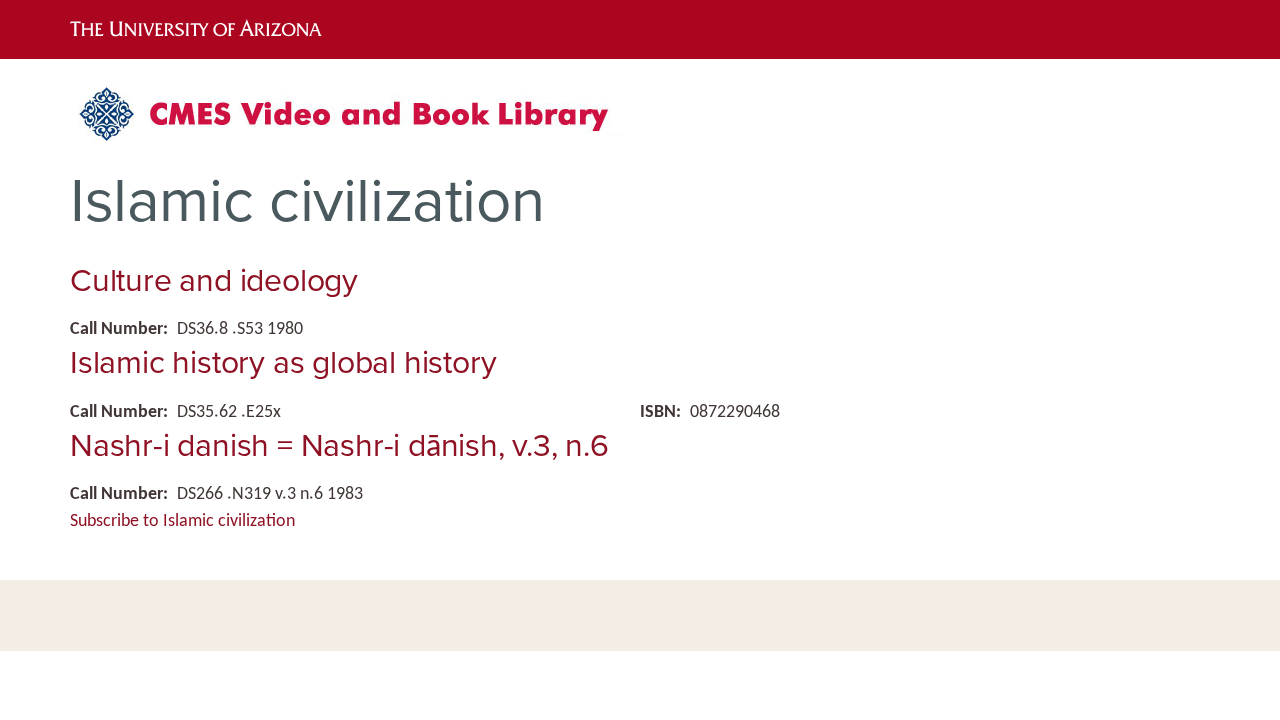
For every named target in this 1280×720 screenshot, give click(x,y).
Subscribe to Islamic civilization (182, 521)
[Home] (355, 121)
